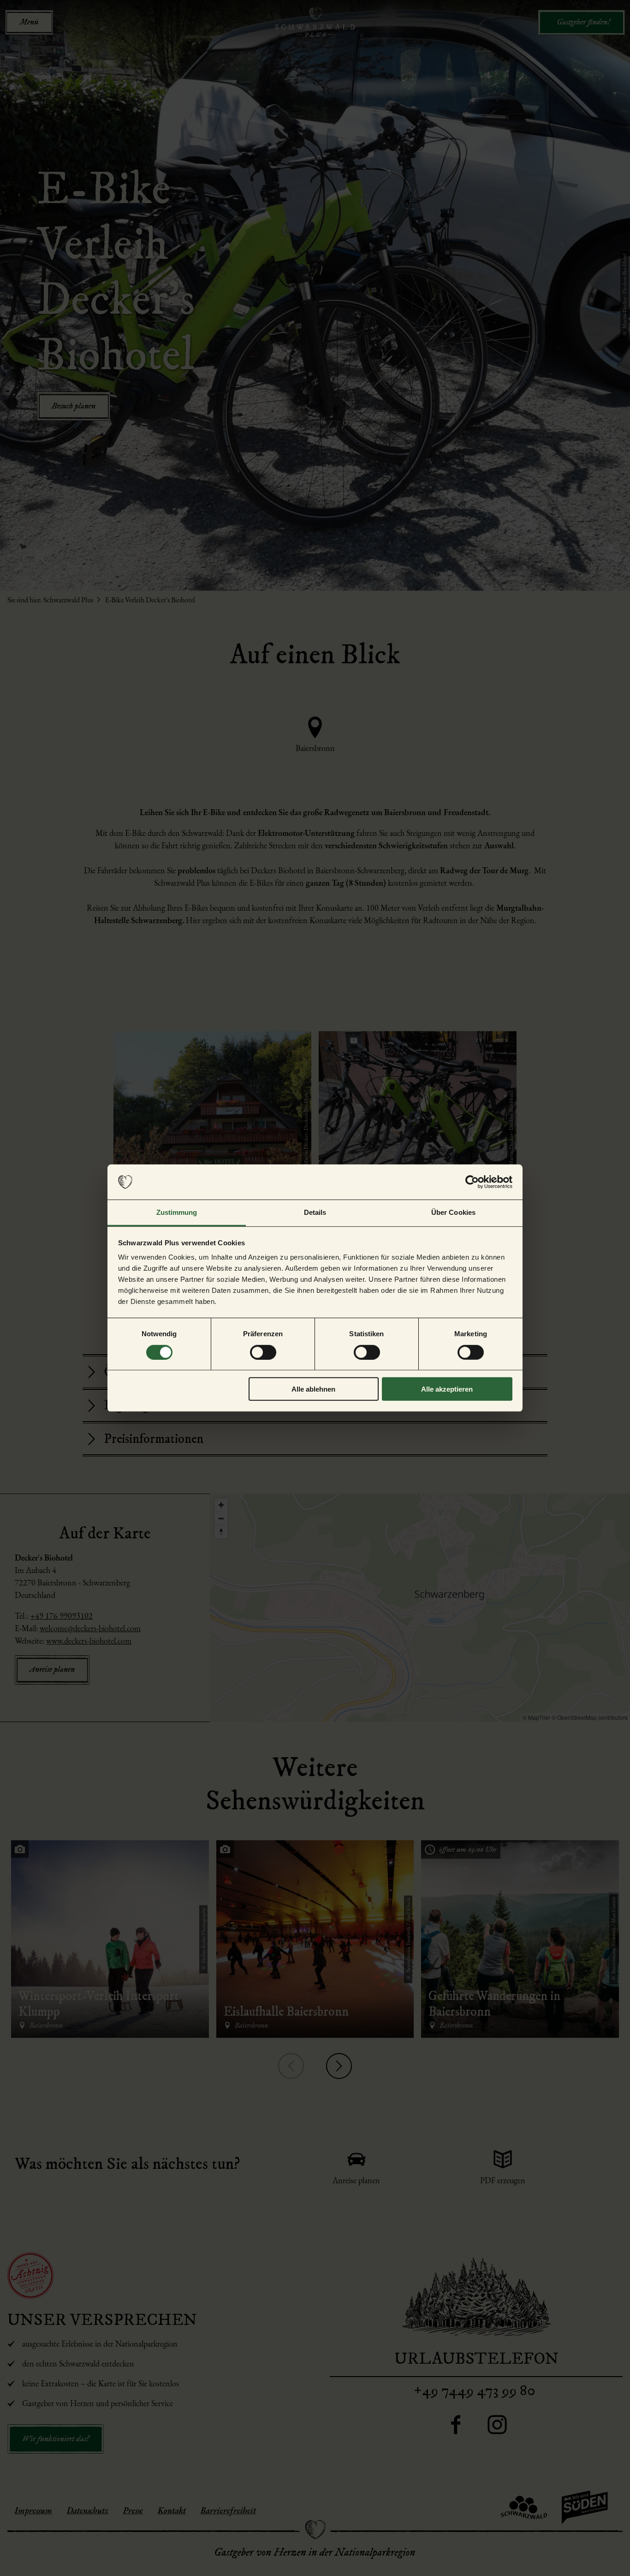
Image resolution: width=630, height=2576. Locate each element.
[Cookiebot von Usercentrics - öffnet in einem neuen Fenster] (472, 1182)
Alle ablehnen (313, 1389)
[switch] (263, 1352)
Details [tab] (315, 1212)
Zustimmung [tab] (177, 1212)
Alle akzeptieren (447, 1389)
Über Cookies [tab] (453, 1212)
